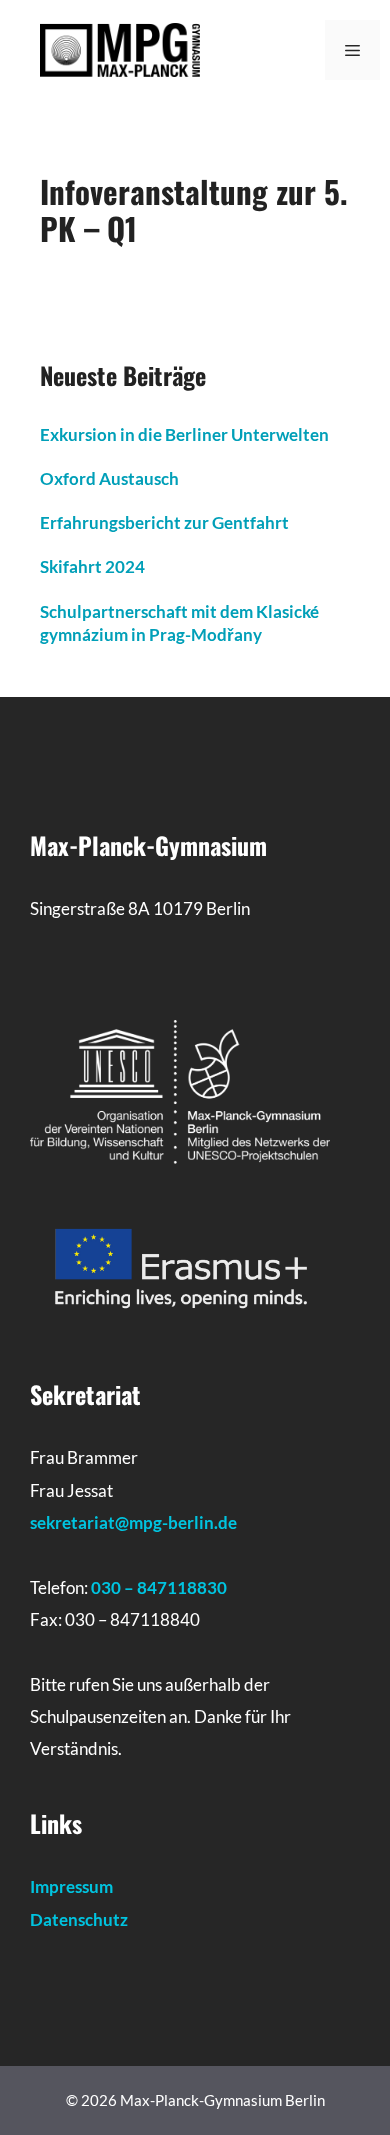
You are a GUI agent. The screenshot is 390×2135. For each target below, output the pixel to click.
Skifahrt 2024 (92, 566)
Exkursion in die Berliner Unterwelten (184, 434)
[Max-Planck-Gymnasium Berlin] (120, 48)
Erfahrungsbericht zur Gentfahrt (164, 522)
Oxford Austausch (109, 478)
